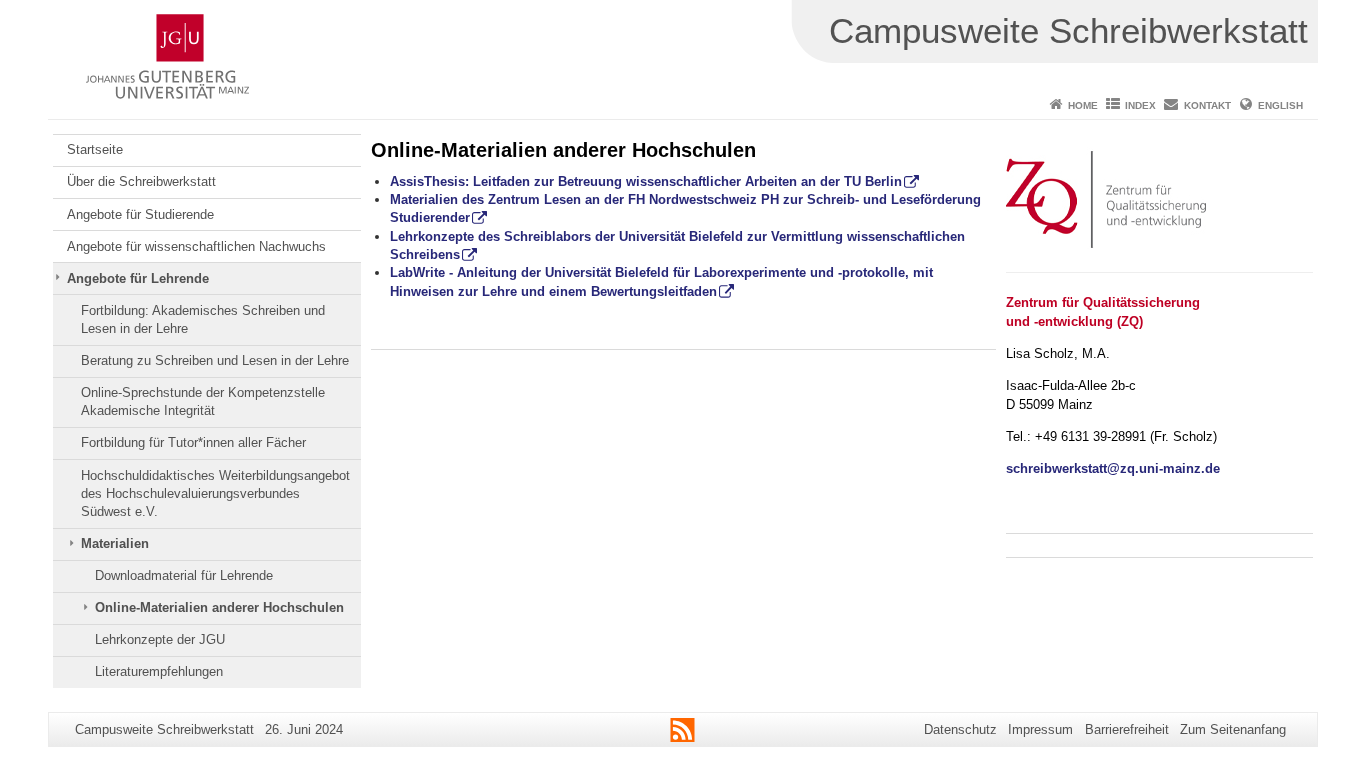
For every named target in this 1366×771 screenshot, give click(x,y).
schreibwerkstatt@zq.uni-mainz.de (1113, 468)
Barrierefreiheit (1127, 729)
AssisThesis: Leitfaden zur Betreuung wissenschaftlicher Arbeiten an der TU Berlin (646, 181)
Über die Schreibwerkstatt (141, 181)
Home (1083, 105)
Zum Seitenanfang (1233, 729)
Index (1140, 105)
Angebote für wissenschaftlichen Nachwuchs (196, 246)
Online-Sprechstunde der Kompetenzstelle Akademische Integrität (203, 401)
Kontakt (1207, 105)
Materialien (115, 543)
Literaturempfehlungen (159, 671)
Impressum (1040, 729)
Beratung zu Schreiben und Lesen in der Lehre (215, 360)
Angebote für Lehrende (138, 278)
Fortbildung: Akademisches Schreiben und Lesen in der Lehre (203, 319)
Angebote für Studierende (140, 214)
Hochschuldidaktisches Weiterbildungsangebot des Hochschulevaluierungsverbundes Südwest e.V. (215, 494)
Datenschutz (960, 729)
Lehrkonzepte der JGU (160, 639)
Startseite (95, 149)
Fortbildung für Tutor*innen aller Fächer (193, 442)
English (1280, 105)
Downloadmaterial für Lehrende (184, 575)
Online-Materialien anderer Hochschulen (219, 607)
